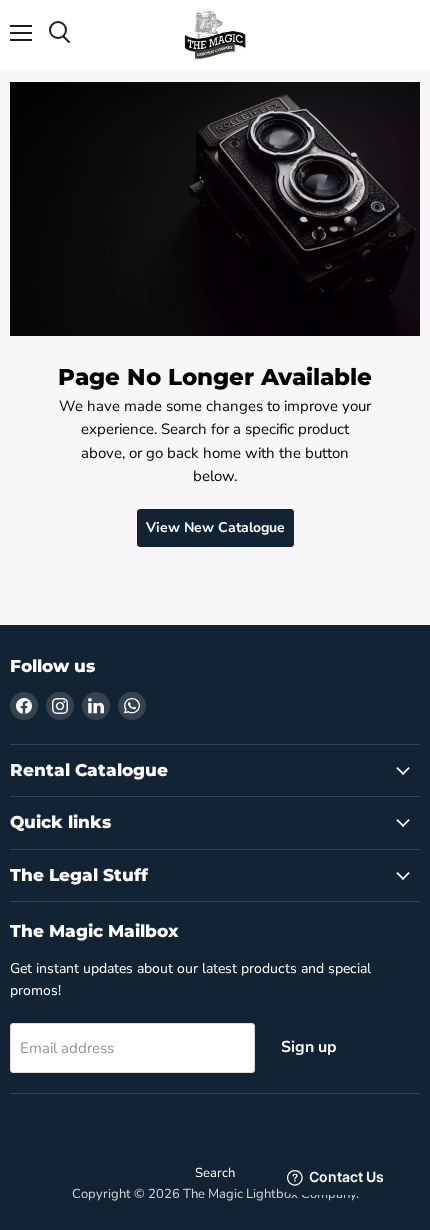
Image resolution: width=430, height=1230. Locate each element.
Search (215, 1173)
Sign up (309, 1047)
